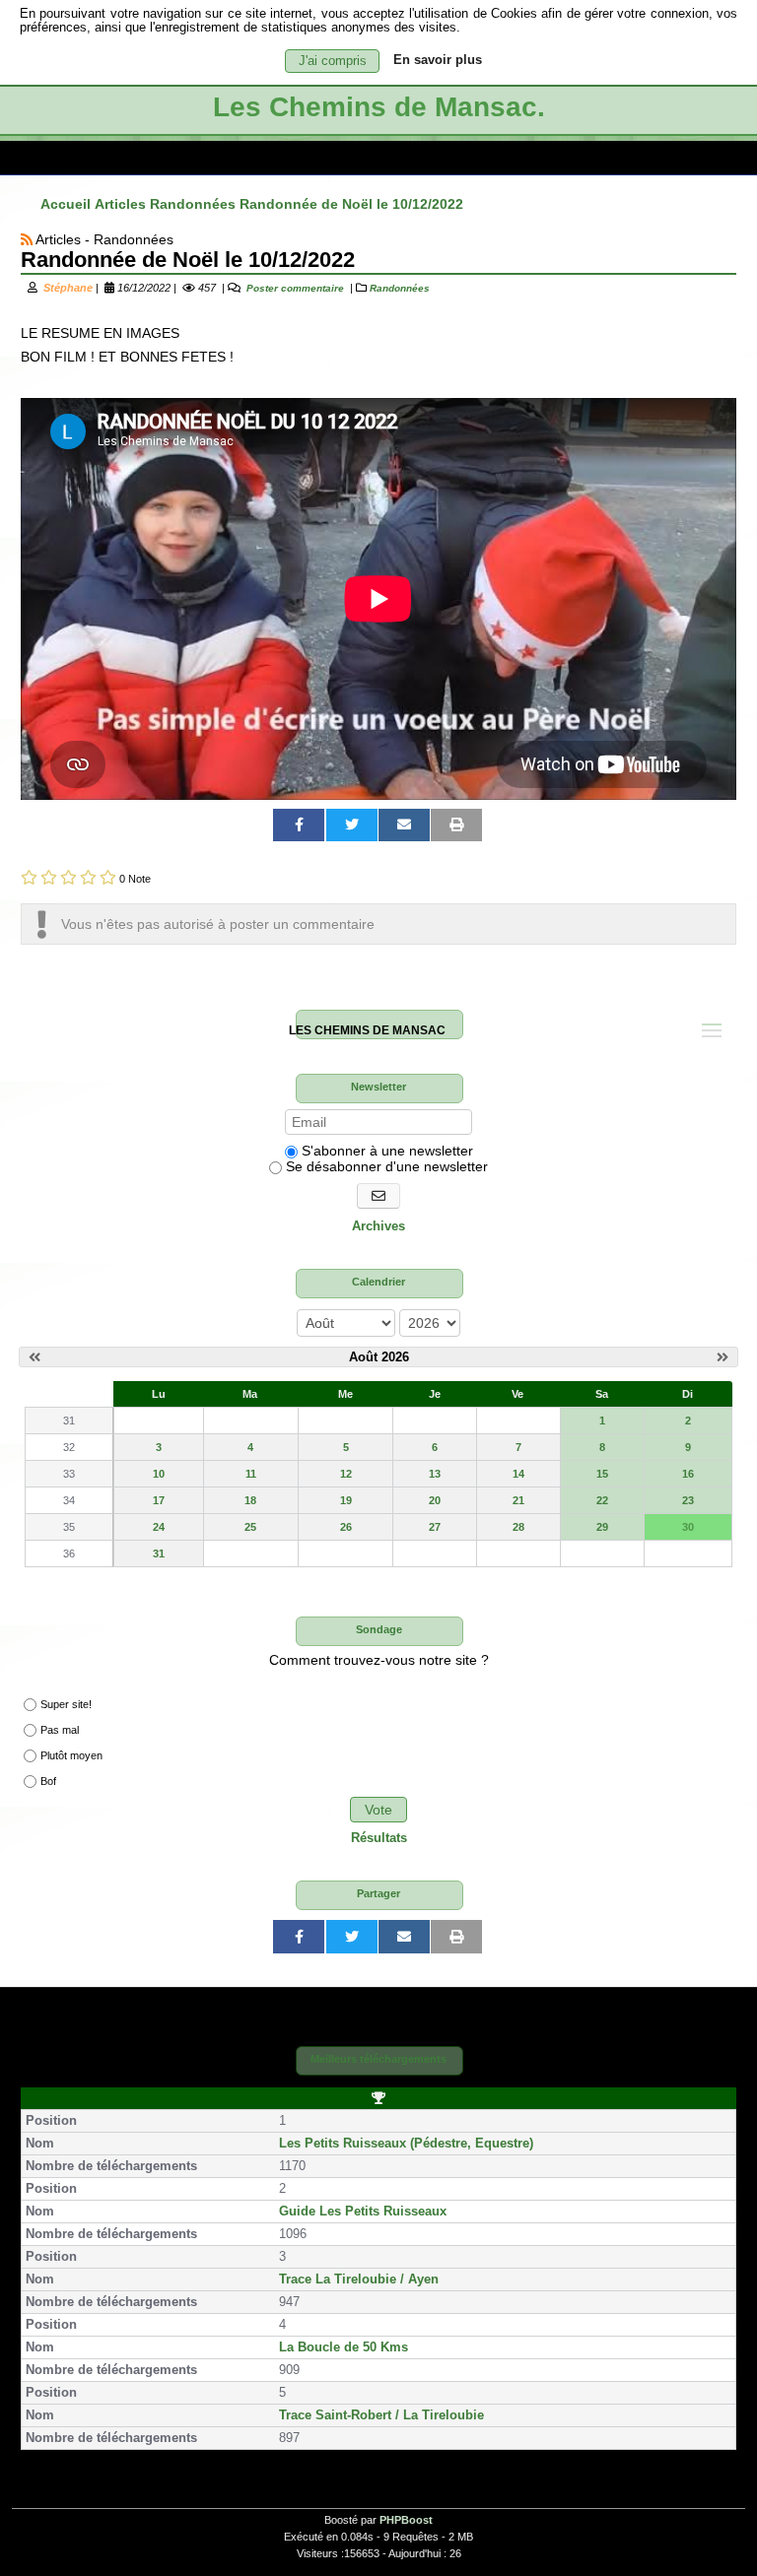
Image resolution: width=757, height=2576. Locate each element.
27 (435, 1527)
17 (159, 1500)
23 (688, 1500)
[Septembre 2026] (723, 1357)
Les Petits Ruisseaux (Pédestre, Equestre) (406, 2144)
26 (346, 1527)
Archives (378, 1226)
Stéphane (68, 288)
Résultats (379, 1838)
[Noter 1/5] (29, 877)
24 (159, 1527)
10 (159, 1474)
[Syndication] (27, 239)
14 (518, 1474)
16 (688, 1474)
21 (518, 1500)
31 (159, 1553)
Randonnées (400, 288)
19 (346, 1500)
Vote (378, 1810)
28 (518, 1527)
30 (688, 1527)
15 (602, 1474)
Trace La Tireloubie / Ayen (359, 2279)
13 (435, 1474)
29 (602, 1527)
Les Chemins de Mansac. (379, 107)
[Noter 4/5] (88, 877)
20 (435, 1500)
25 (250, 1527)
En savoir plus (438, 60)
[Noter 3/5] (69, 877)
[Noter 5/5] (108, 877)
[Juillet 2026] (34, 1357)
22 (602, 1500)
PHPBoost (406, 2520)
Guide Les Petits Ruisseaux (363, 2212)
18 (250, 1500)
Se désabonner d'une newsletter (385, 1166)
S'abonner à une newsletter (385, 1151)
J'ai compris (333, 61)
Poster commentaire (294, 288)
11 (251, 1474)
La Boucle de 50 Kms (344, 2347)
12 (346, 1474)
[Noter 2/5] (49, 877)
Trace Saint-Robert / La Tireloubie (381, 2415)
